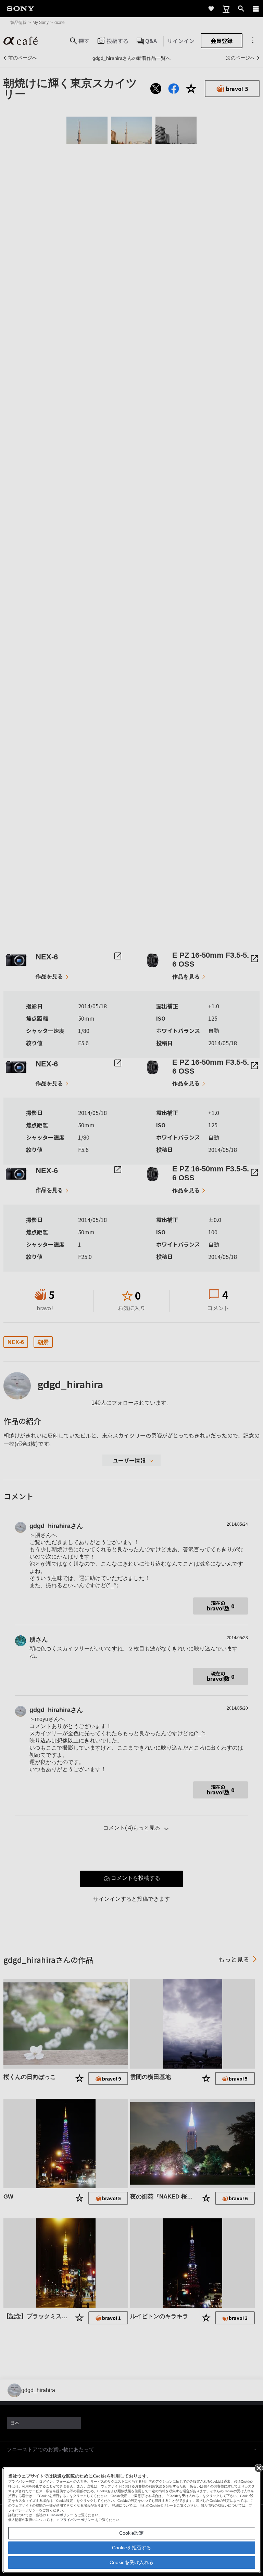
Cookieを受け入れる (131, 2562)
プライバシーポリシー (77, 2520)
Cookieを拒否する (131, 2548)
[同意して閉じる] (258, 2468)
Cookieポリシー (61, 2515)
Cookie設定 (131, 2533)
